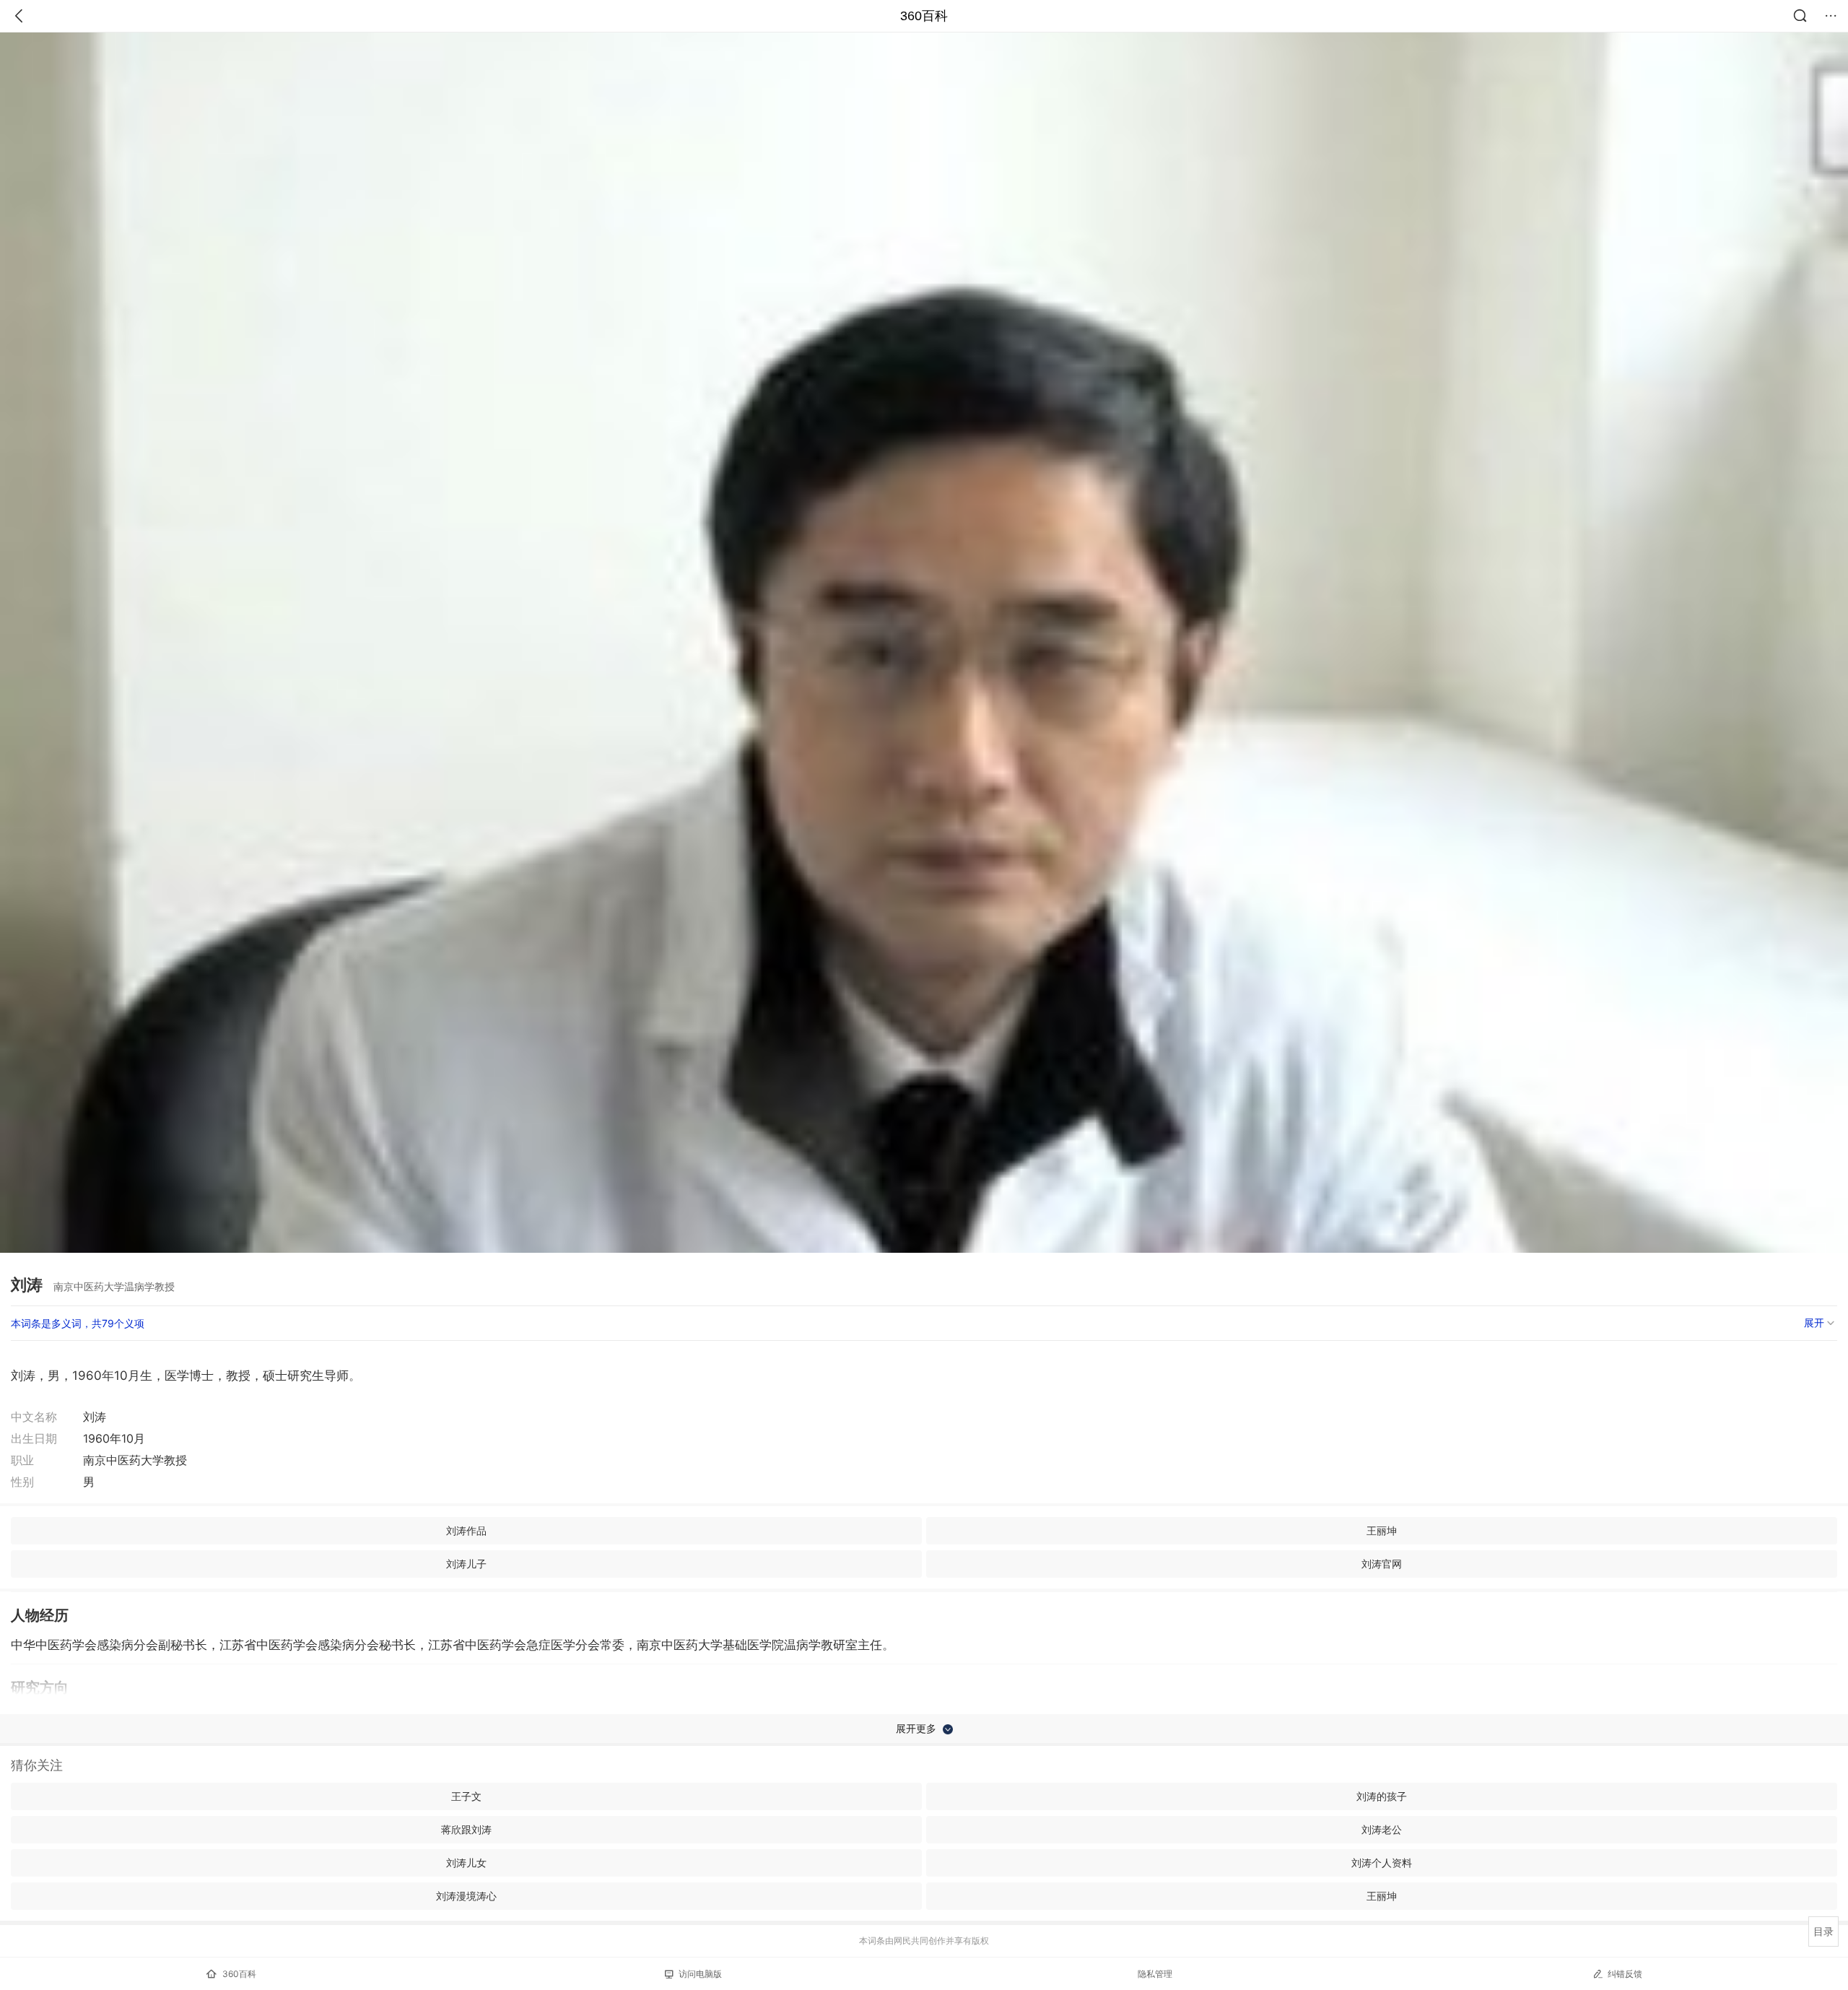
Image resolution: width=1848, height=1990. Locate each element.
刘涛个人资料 (1382, 1863)
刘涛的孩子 (1382, 1796)
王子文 (466, 1796)
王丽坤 (1382, 1530)
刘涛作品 (466, 1530)
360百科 (924, 16)
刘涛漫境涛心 (466, 1896)
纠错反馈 (1625, 1974)
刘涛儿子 (466, 1564)
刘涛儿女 (466, 1863)
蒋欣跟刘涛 (466, 1829)
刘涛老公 (1382, 1829)
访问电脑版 (700, 1974)
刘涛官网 (1382, 1564)
